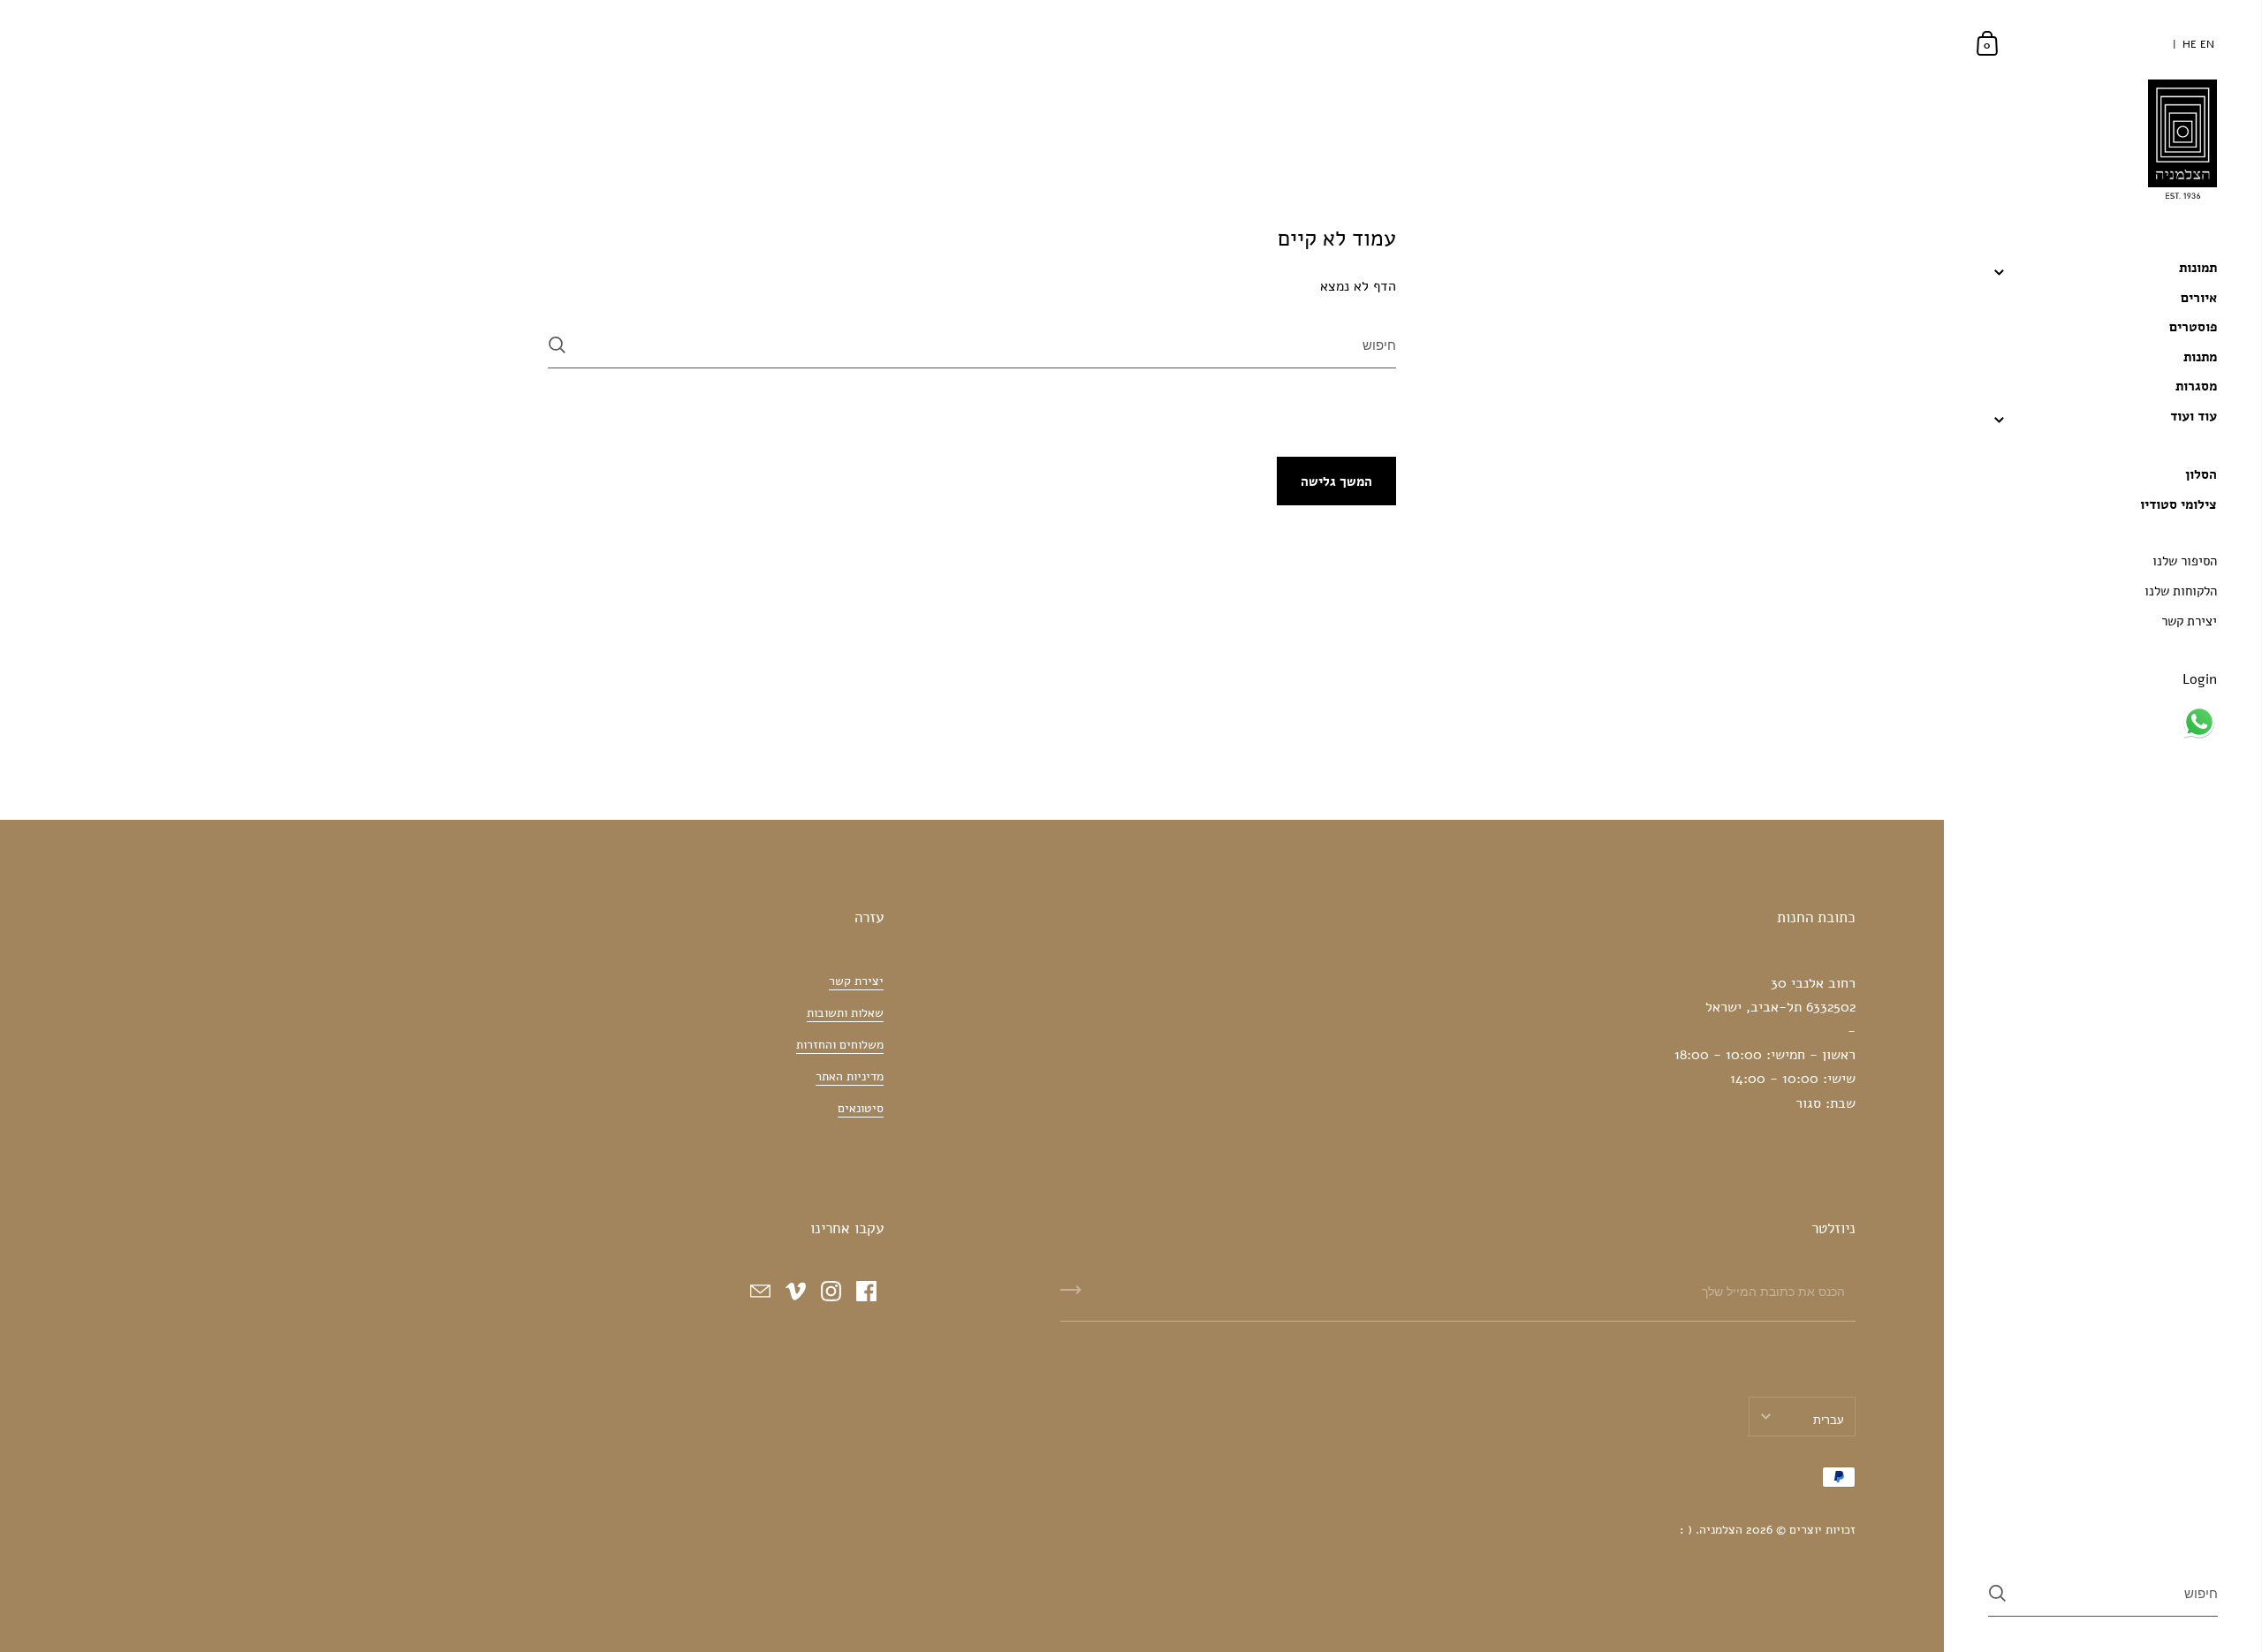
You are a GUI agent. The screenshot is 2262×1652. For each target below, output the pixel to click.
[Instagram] (831, 1291)
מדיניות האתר (850, 1076)
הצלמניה (1721, 1530)
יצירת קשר (856, 981)
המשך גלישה (1336, 481)
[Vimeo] (795, 1291)
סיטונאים (861, 1108)
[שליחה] (557, 345)
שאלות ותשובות (845, 1013)
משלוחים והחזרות (840, 1045)
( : (1686, 1530)
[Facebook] (866, 1291)
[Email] (760, 1291)
